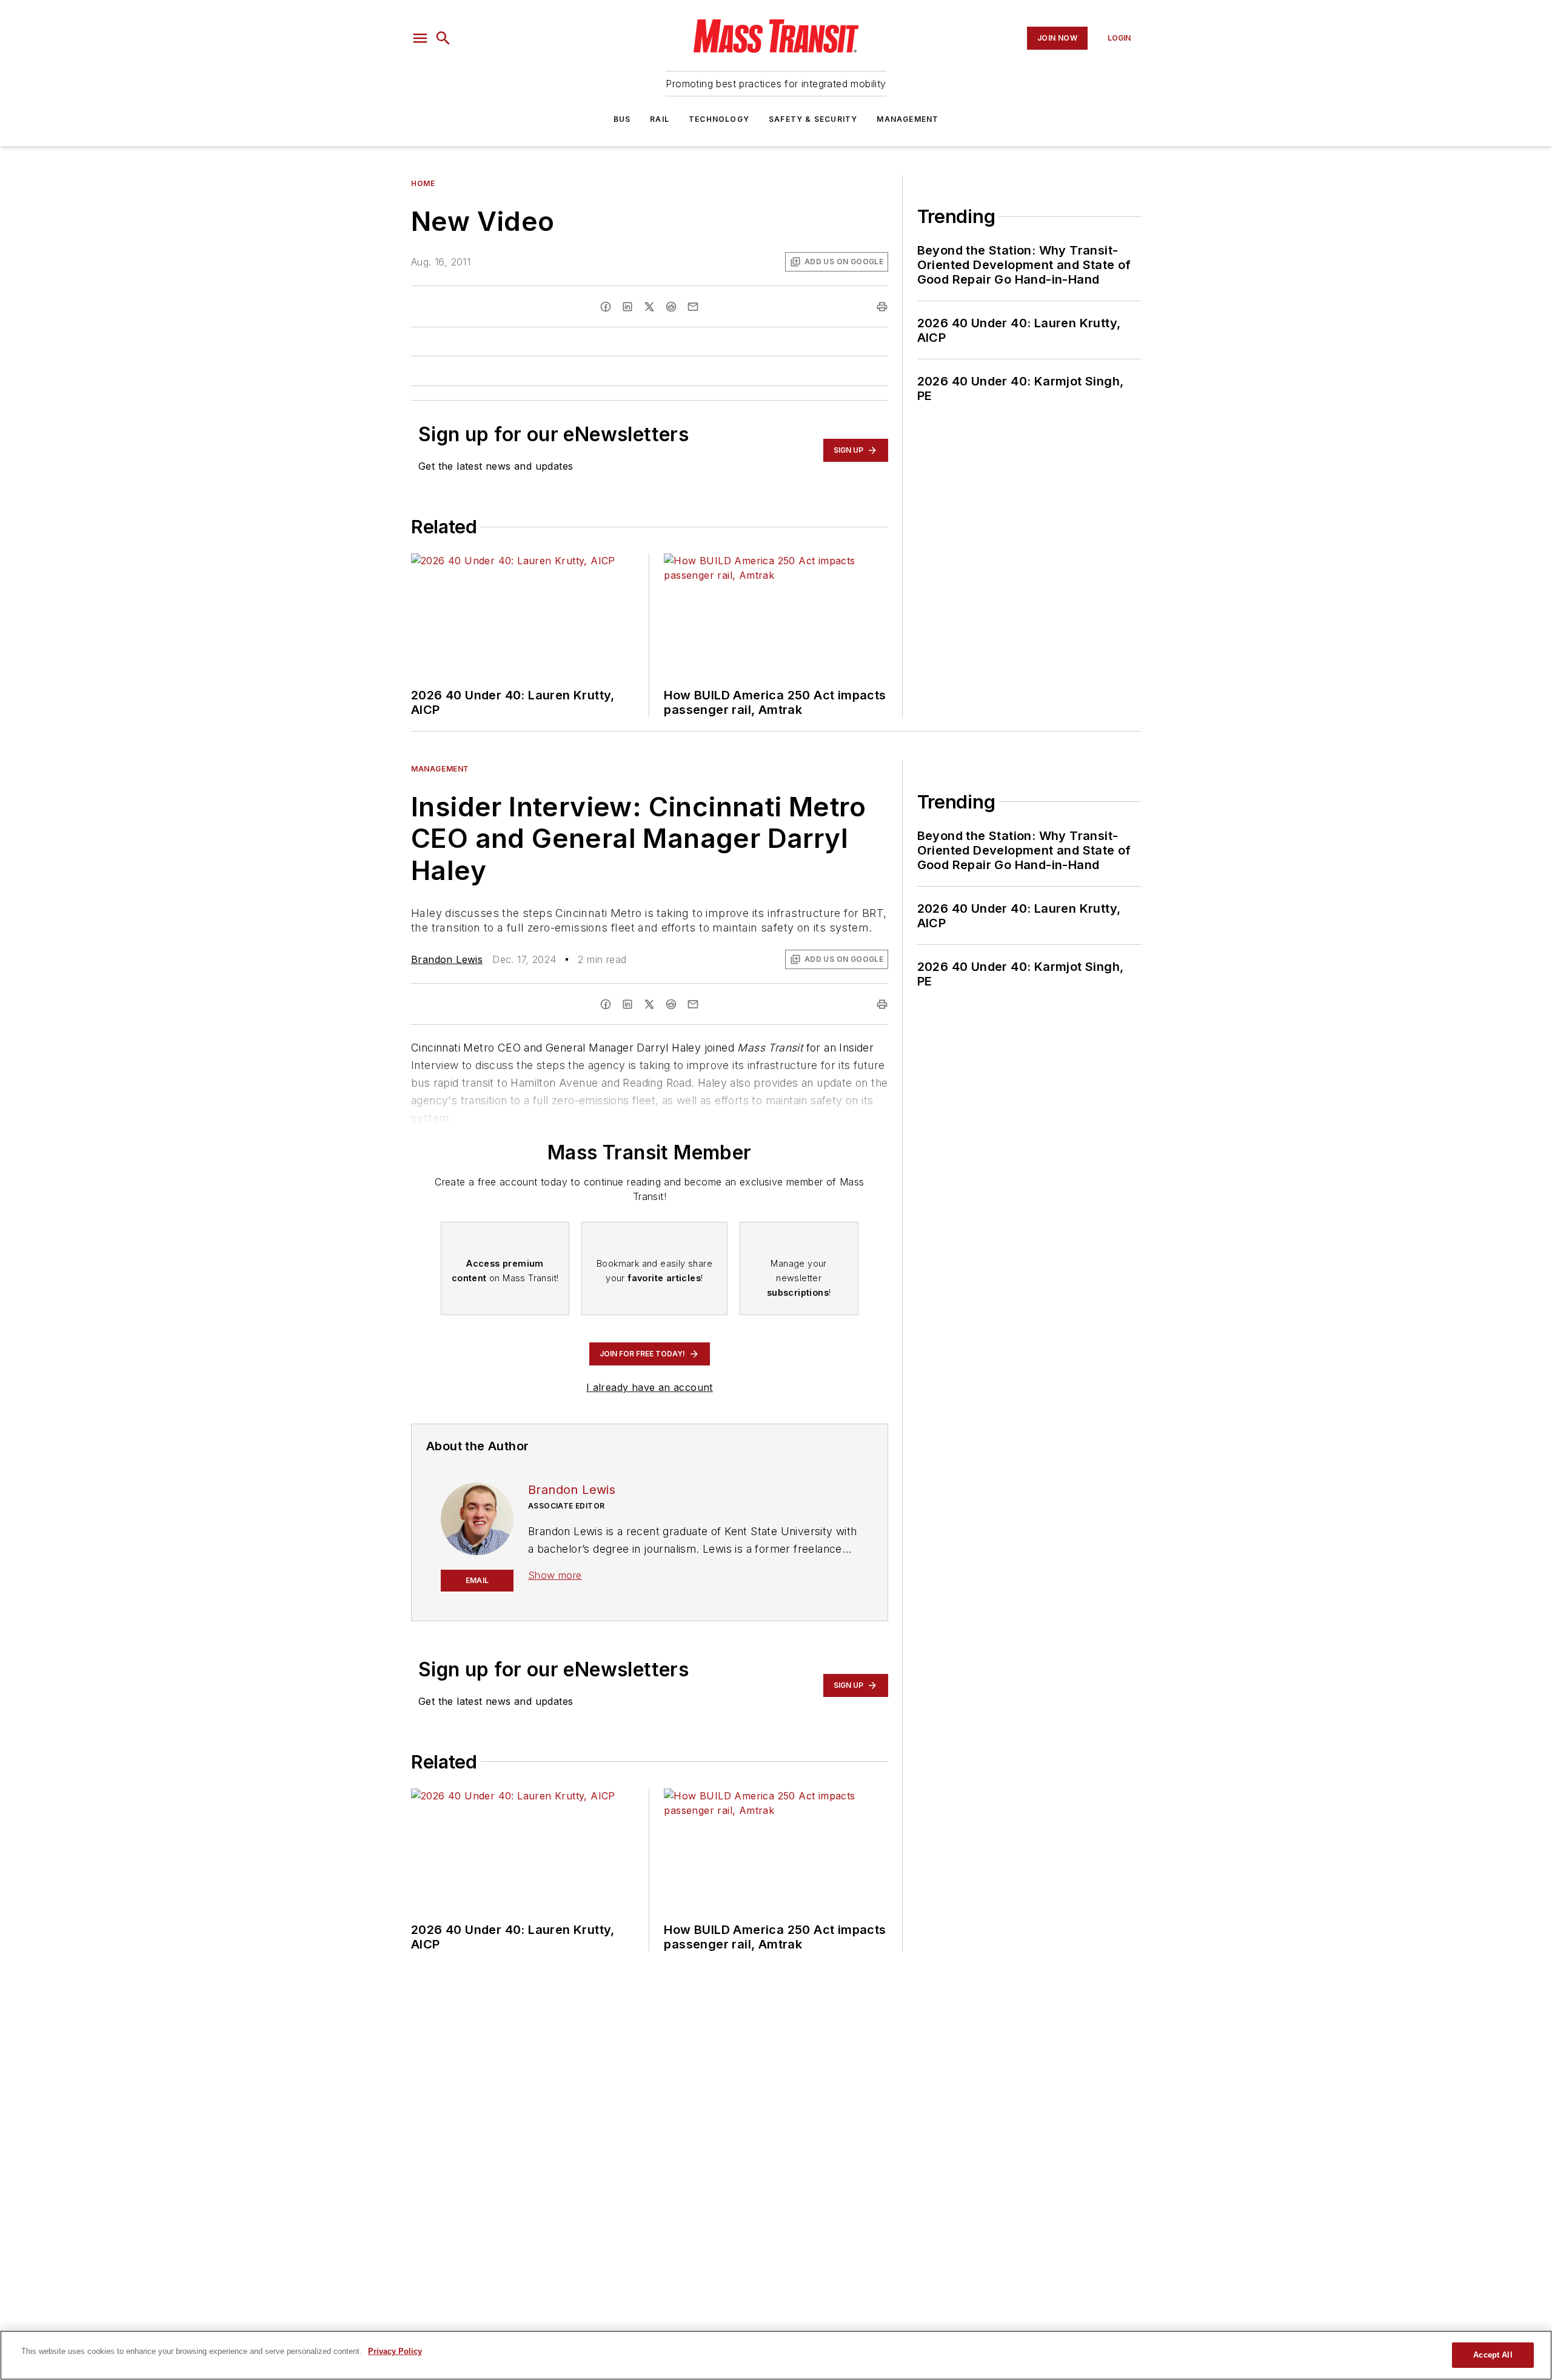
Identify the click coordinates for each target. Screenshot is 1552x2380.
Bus (622, 119)
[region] (776, 2355)
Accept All (1493, 2355)
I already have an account (650, 1387)
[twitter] (649, 307)
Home (423, 183)
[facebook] (606, 307)
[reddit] (671, 307)
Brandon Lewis (447, 959)
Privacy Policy (395, 2351)
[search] (443, 38)
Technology (719, 119)
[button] (420, 38)
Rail (660, 119)
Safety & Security (813, 119)
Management (908, 119)
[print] (882, 307)
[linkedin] (627, 307)
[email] (693, 307)
